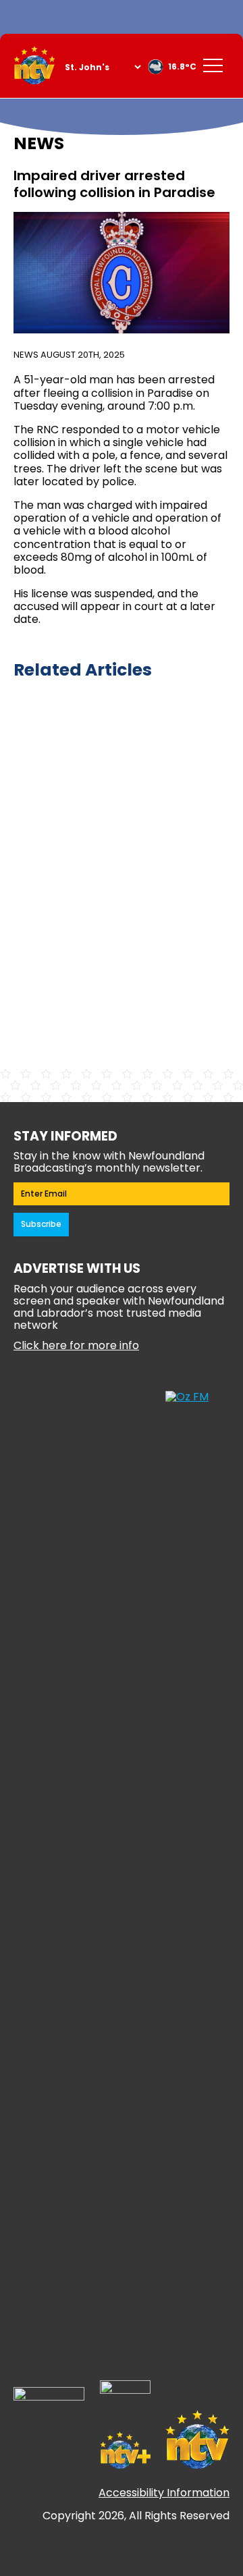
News (26, 355)
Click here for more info (76, 1345)
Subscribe (41, 1224)
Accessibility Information (164, 2493)
